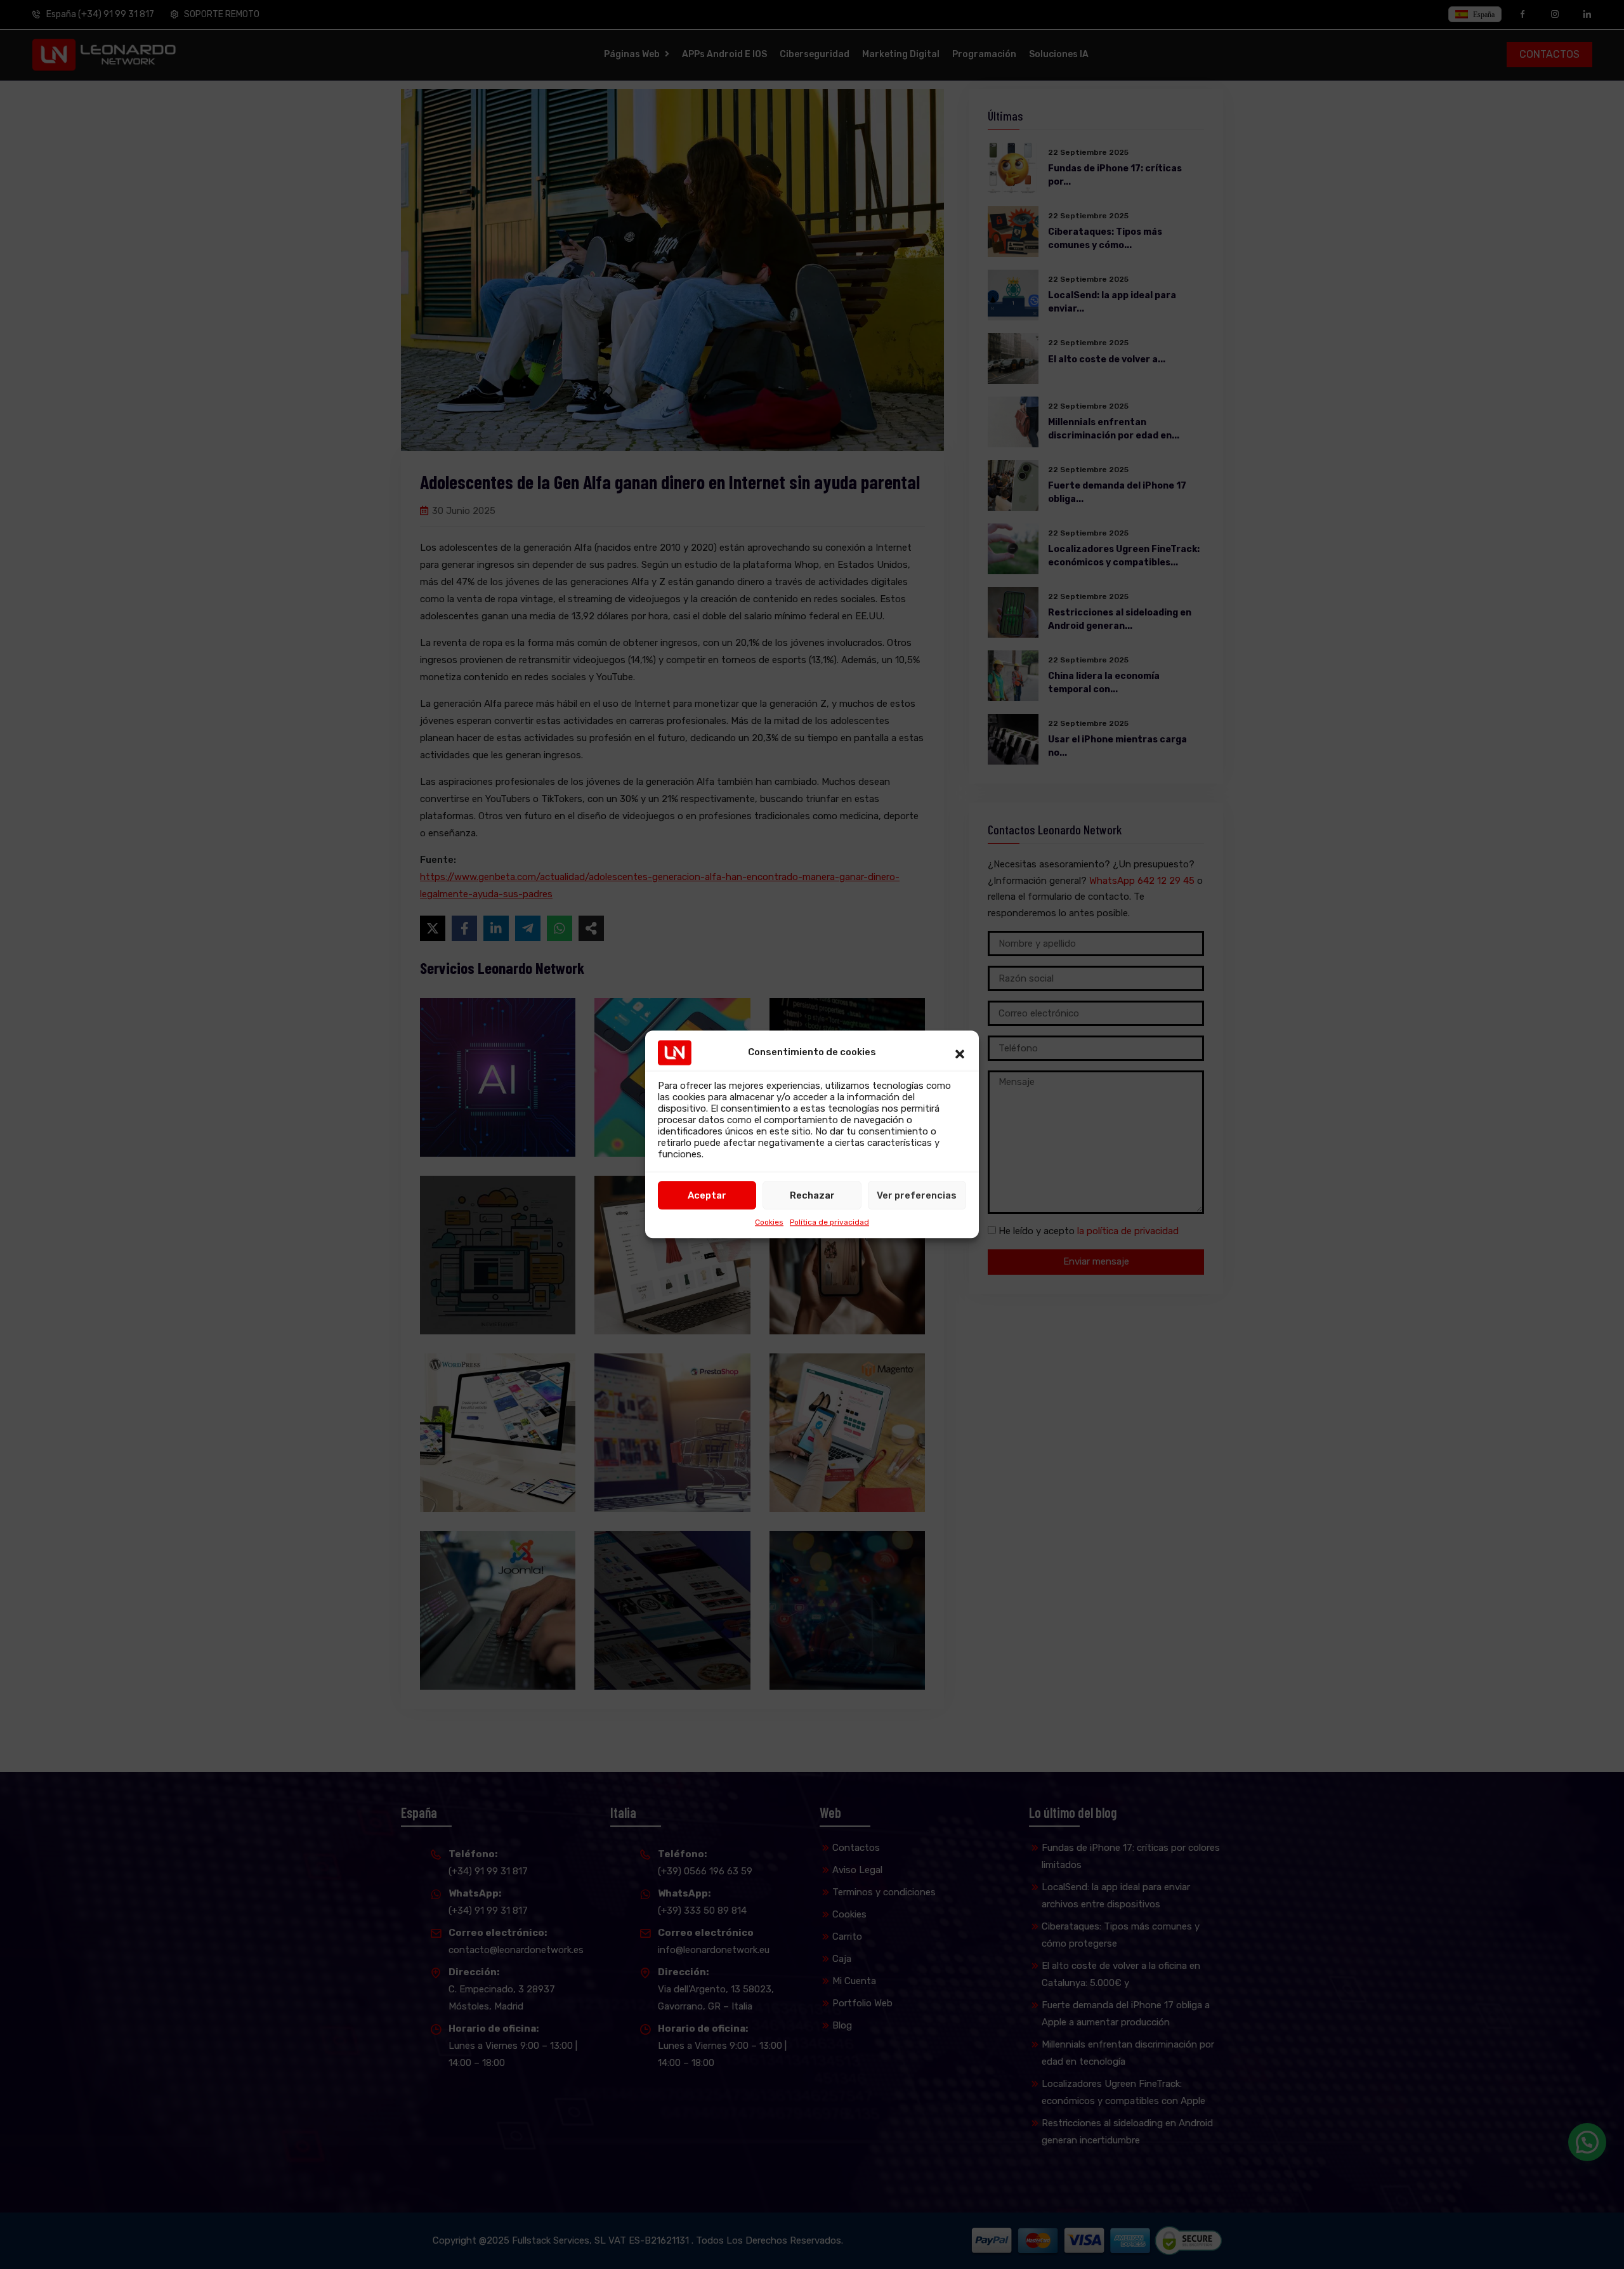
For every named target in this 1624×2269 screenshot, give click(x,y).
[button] (960, 1053)
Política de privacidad (829, 1222)
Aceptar (707, 1195)
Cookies (769, 1222)
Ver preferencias (917, 1195)
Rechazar (812, 1195)
